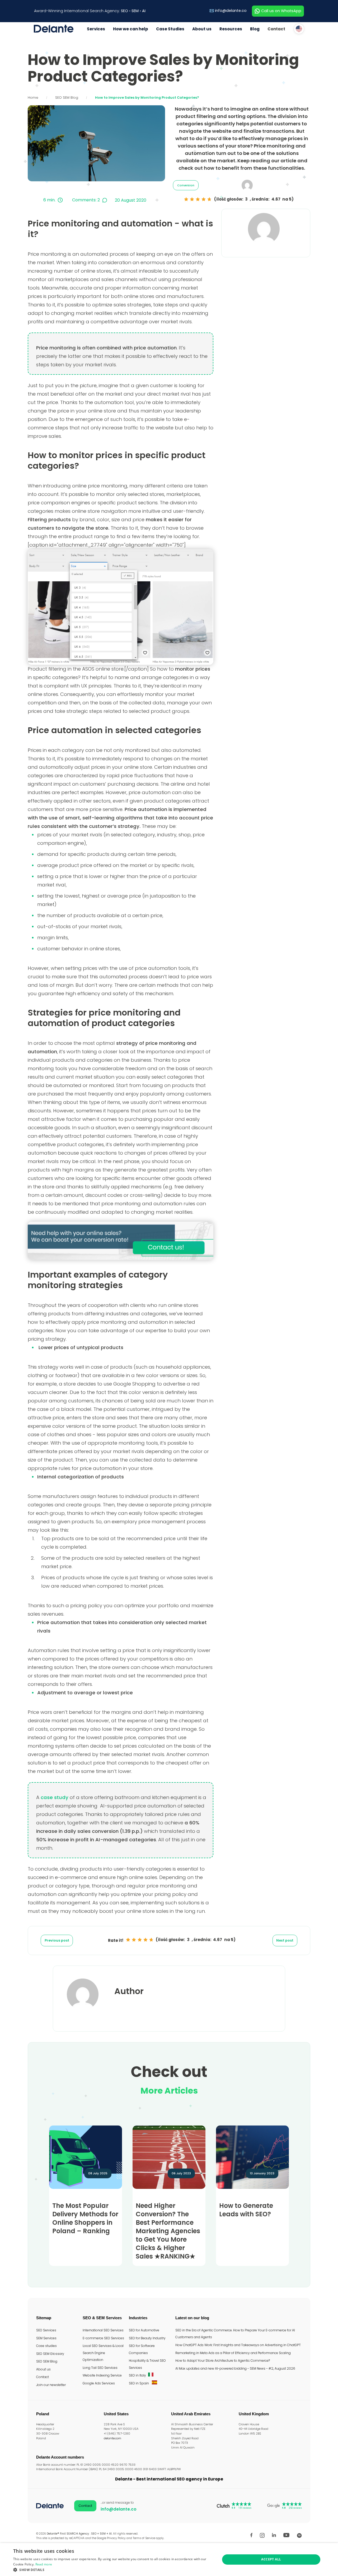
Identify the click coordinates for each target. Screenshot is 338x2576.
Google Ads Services (99, 2383)
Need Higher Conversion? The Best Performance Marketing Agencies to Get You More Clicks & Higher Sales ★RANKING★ (168, 2231)
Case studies (46, 2346)
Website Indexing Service (102, 2375)
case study (55, 1797)
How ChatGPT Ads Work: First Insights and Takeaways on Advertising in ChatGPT (238, 2345)
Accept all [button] (271, 2559)
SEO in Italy (137, 2375)
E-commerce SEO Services (103, 2338)
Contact (276, 29)
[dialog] (169, 2560)
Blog (255, 29)
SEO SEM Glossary (50, 2354)
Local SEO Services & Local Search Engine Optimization (103, 2353)
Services (96, 29)
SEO (125, 11)
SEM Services (46, 2338)
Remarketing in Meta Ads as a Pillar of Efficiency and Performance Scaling (233, 2353)
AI (144, 11)
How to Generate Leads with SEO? (246, 2210)
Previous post (57, 1940)
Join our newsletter (51, 2385)
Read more (44, 2564)
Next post (285, 1940)
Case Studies (170, 29)
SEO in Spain (139, 2383)
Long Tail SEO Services (100, 2368)
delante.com (112, 2438)
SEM (135, 11)
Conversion (186, 185)
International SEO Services (103, 2330)
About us (202, 29)
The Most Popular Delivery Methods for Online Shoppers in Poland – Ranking (85, 2218)
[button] (114, 2570)
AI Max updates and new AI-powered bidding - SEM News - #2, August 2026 (235, 2368)
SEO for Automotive (144, 2330)
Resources (231, 29)
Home (33, 98)
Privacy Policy (116, 2538)
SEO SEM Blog (67, 98)
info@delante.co (231, 11)
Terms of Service (144, 2538)
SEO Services (46, 2330)
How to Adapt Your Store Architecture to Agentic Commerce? (223, 2361)
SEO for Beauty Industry (147, 2338)
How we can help (131, 29)
